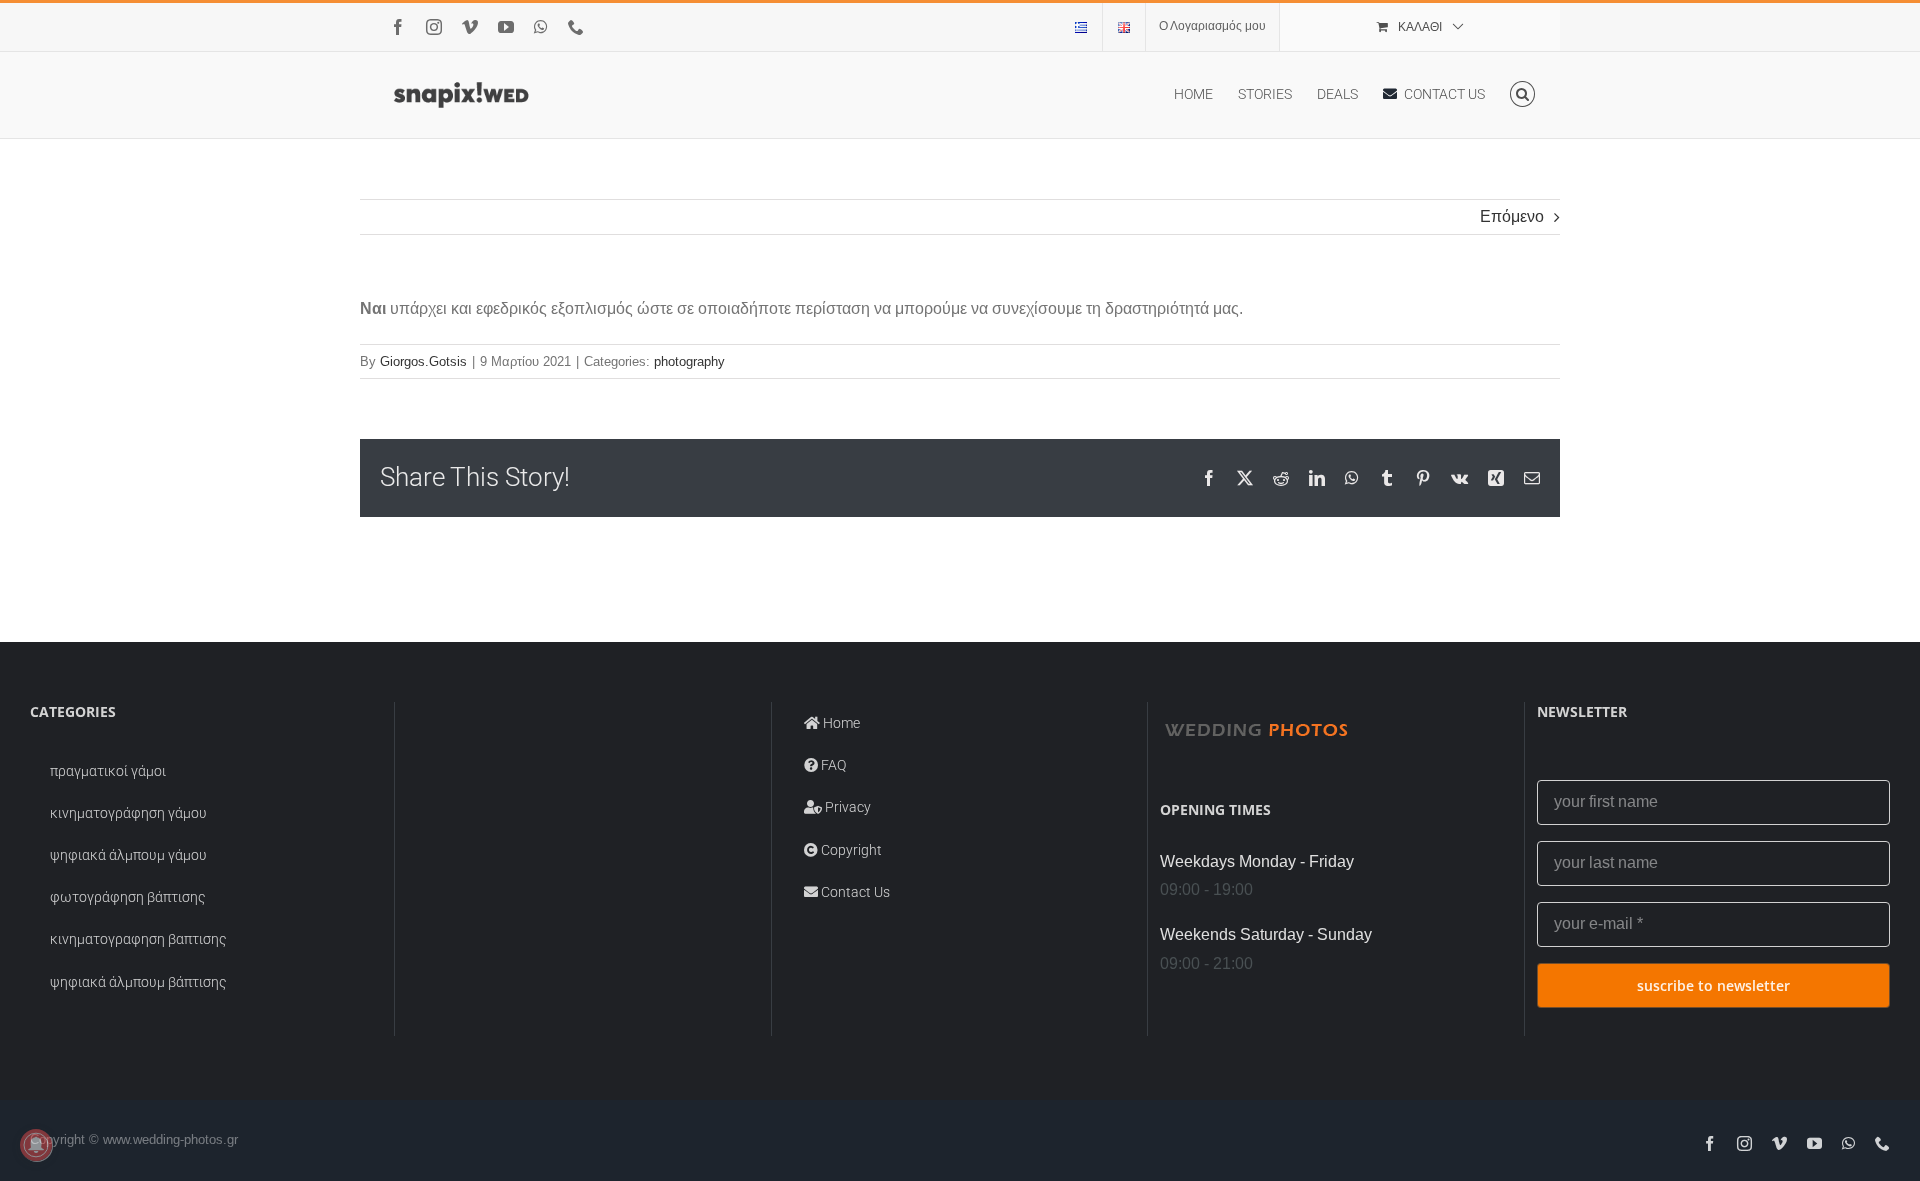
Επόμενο (1512, 216)
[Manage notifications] (36, 1145)
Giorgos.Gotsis (423, 361)
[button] (1522, 94)
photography (689, 361)
